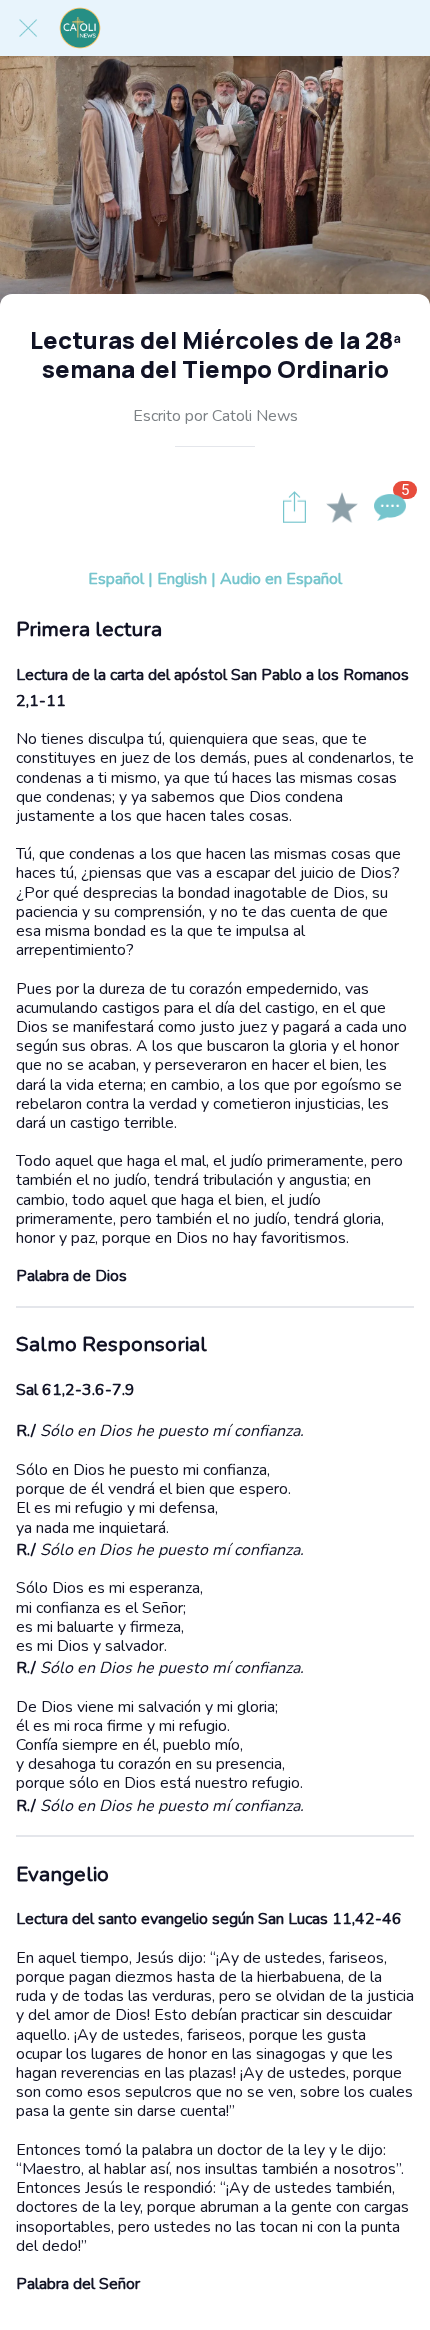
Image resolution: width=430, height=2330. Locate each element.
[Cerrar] (28, 28)
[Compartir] (294, 507)
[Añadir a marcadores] (342, 507)
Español (116, 579)
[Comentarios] (390, 507)
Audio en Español (281, 579)
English (182, 579)
